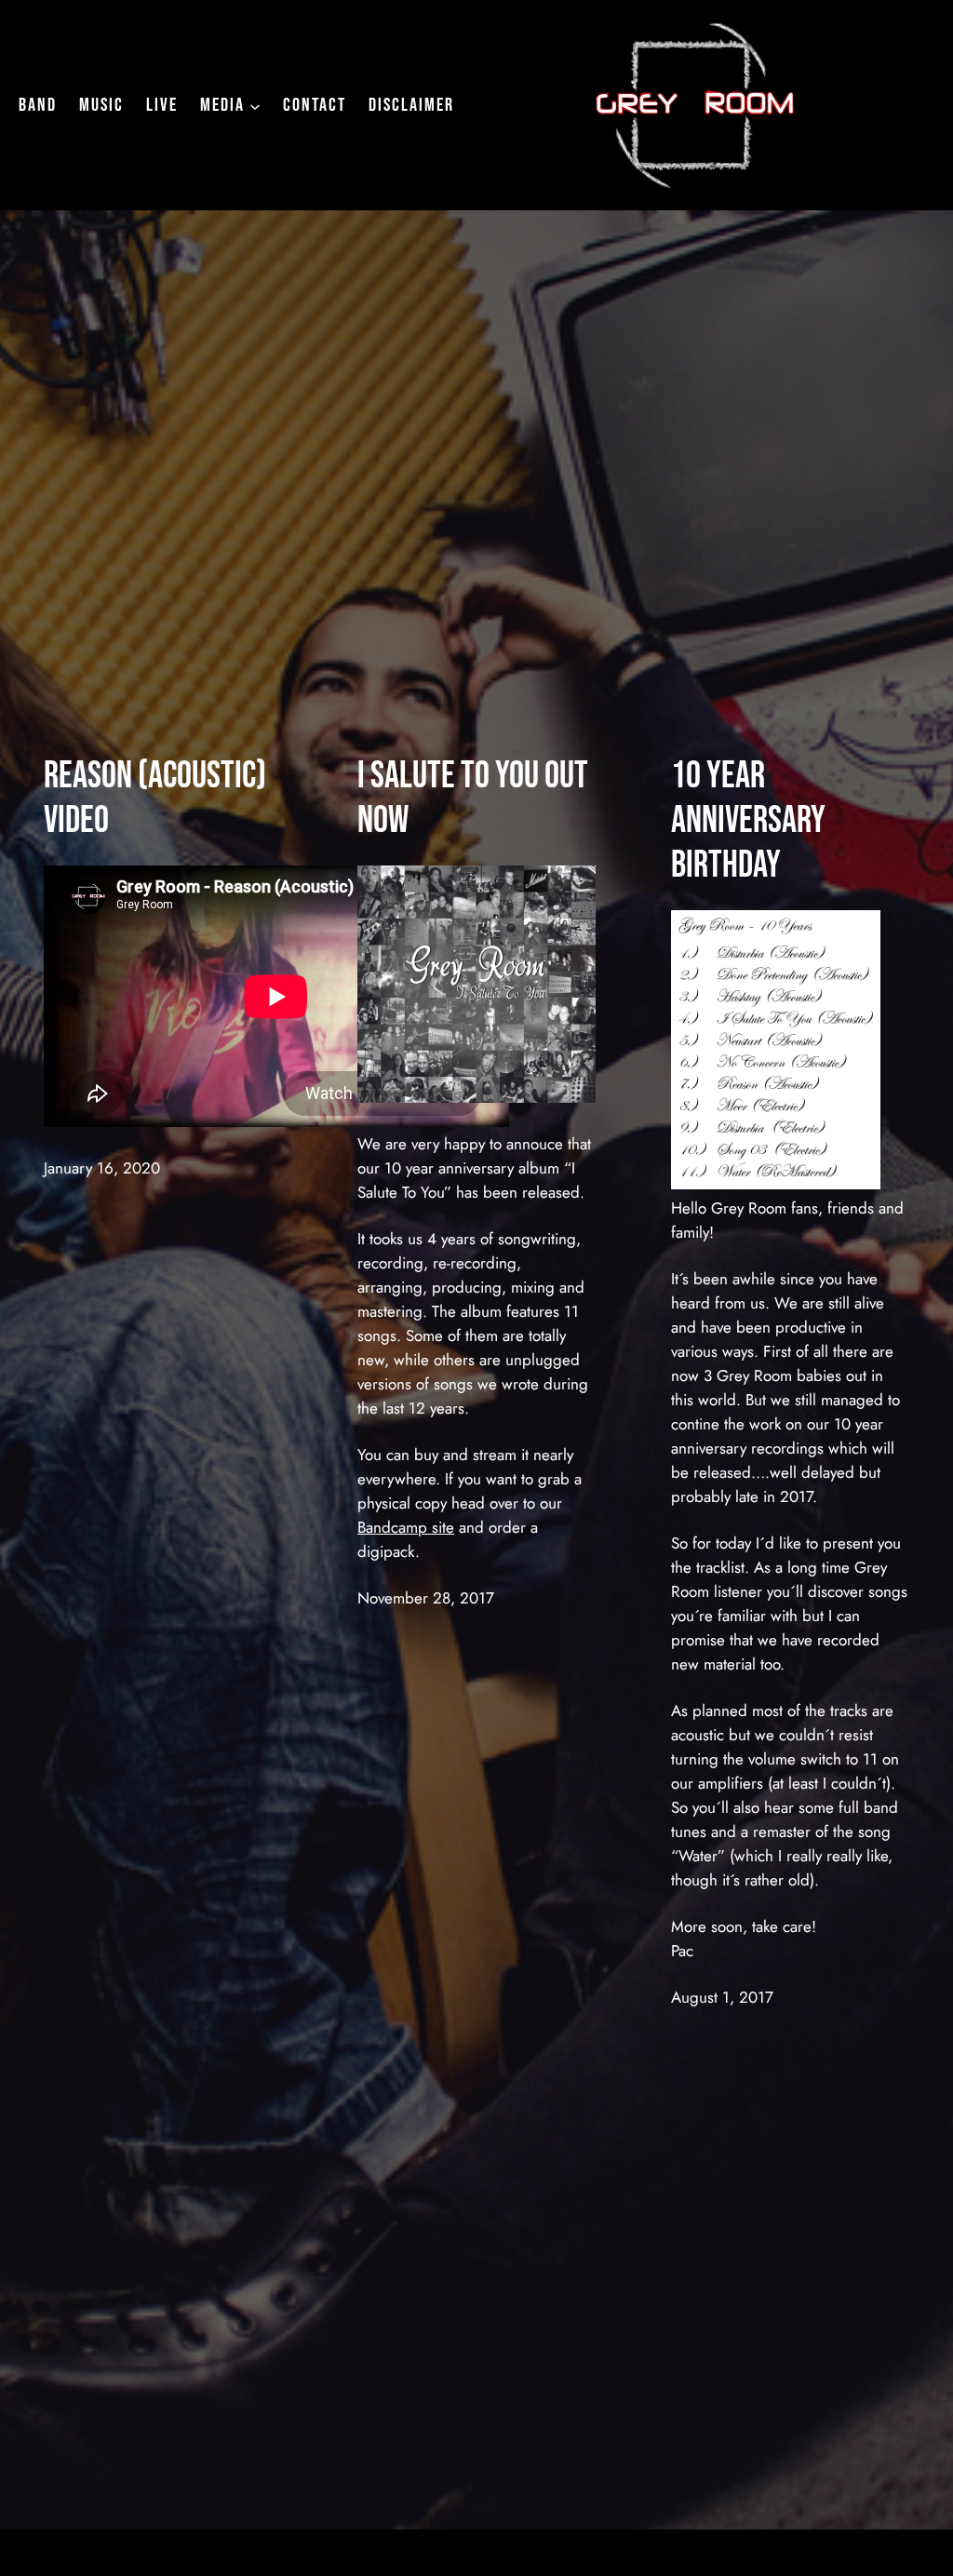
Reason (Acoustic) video (155, 798)
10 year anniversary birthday (748, 821)
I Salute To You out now (473, 798)
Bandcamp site (406, 1527)
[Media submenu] (255, 105)
